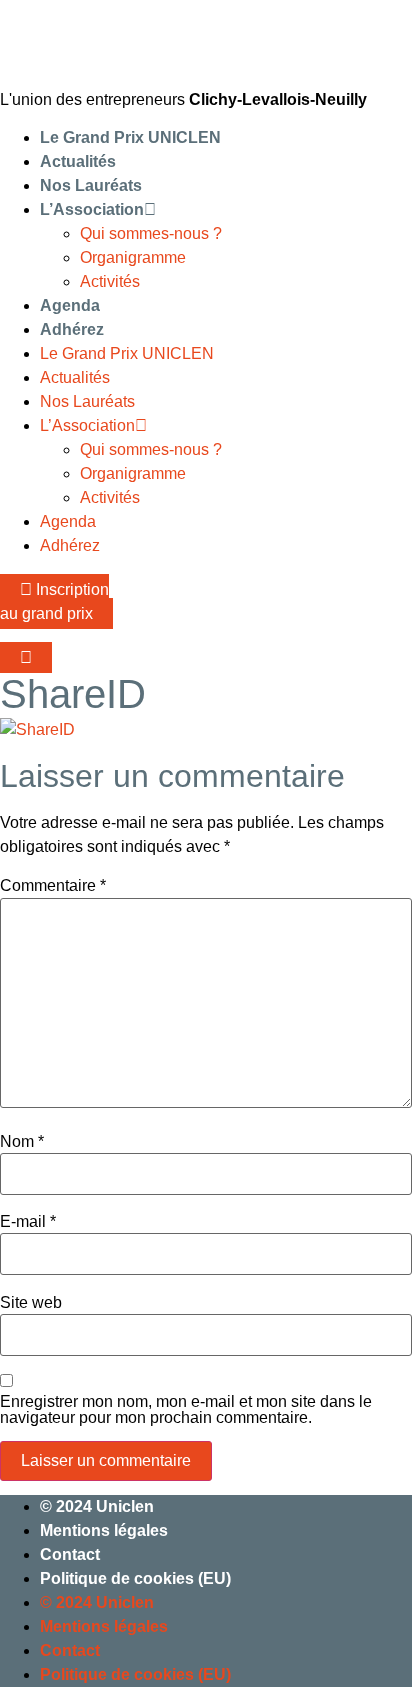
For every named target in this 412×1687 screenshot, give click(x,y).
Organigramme (133, 257)
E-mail (28, 1222)
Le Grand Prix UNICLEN (130, 137)
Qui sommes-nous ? (151, 233)
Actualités (78, 161)
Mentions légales (104, 1530)
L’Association (92, 209)
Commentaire (53, 886)
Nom (22, 1142)
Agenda (70, 305)
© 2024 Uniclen (97, 1506)
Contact (70, 1554)
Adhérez (72, 329)
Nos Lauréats (91, 185)
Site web (31, 1303)
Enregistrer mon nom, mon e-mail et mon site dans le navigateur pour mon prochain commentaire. (186, 1410)
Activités (110, 281)
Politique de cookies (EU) (135, 1578)
